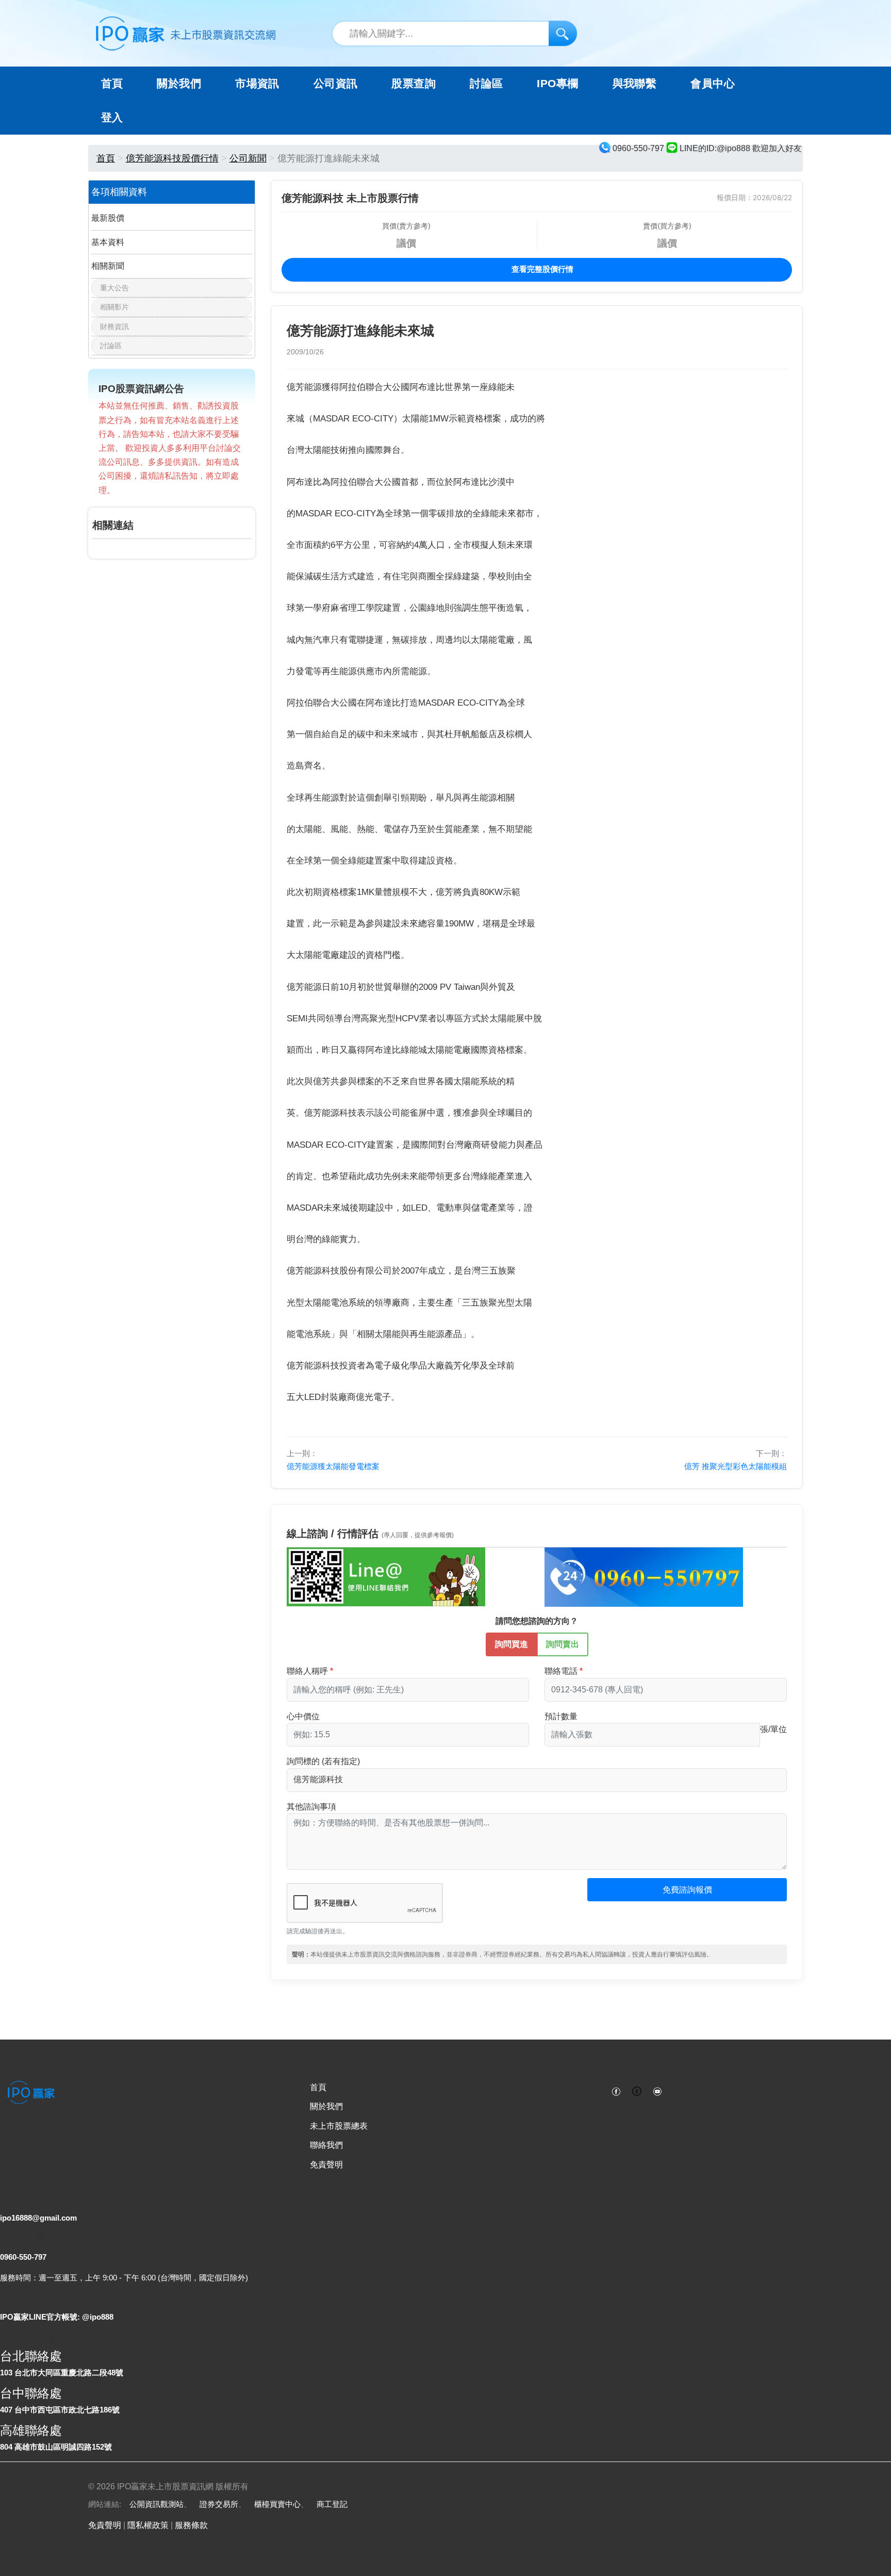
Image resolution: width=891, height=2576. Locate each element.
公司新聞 (248, 158)
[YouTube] (657, 2091)
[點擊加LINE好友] (386, 1576)
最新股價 (108, 218)
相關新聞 (108, 266)
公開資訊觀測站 (156, 2504)
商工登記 (332, 2504)
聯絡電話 (561, 1671)
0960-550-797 (23, 2257)
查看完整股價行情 (541, 269)
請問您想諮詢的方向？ (537, 1621)
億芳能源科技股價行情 (172, 158)
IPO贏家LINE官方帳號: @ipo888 (57, 2317)
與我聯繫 (635, 84)
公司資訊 (336, 84)
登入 (112, 118)
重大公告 (114, 288)
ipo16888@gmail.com (38, 2218)
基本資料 (108, 242)
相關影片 (114, 307)
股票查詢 (414, 84)
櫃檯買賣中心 (277, 2504)
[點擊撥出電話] (644, 1576)
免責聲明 (326, 2165)
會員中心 (713, 84)
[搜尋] (563, 33)
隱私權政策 (148, 2525)
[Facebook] (616, 2091)
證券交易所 (219, 2504)
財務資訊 (114, 327)
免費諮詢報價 (687, 1890)
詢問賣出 (563, 1644)
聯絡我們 (326, 2145)
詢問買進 (511, 1644)
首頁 (112, 84)
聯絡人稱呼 (307, 1671)
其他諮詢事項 (311, 1807)
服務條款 (191, 2525)
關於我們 (326, 2106)
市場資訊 (257, 84)
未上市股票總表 (339, 2126)
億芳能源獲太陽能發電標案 (333, 1466)
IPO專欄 (557, 84)
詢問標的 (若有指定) (323, 1761)
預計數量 (561, 1716)
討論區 (486, 84)
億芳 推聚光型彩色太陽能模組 (736, 1466)
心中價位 (303, 1716)
